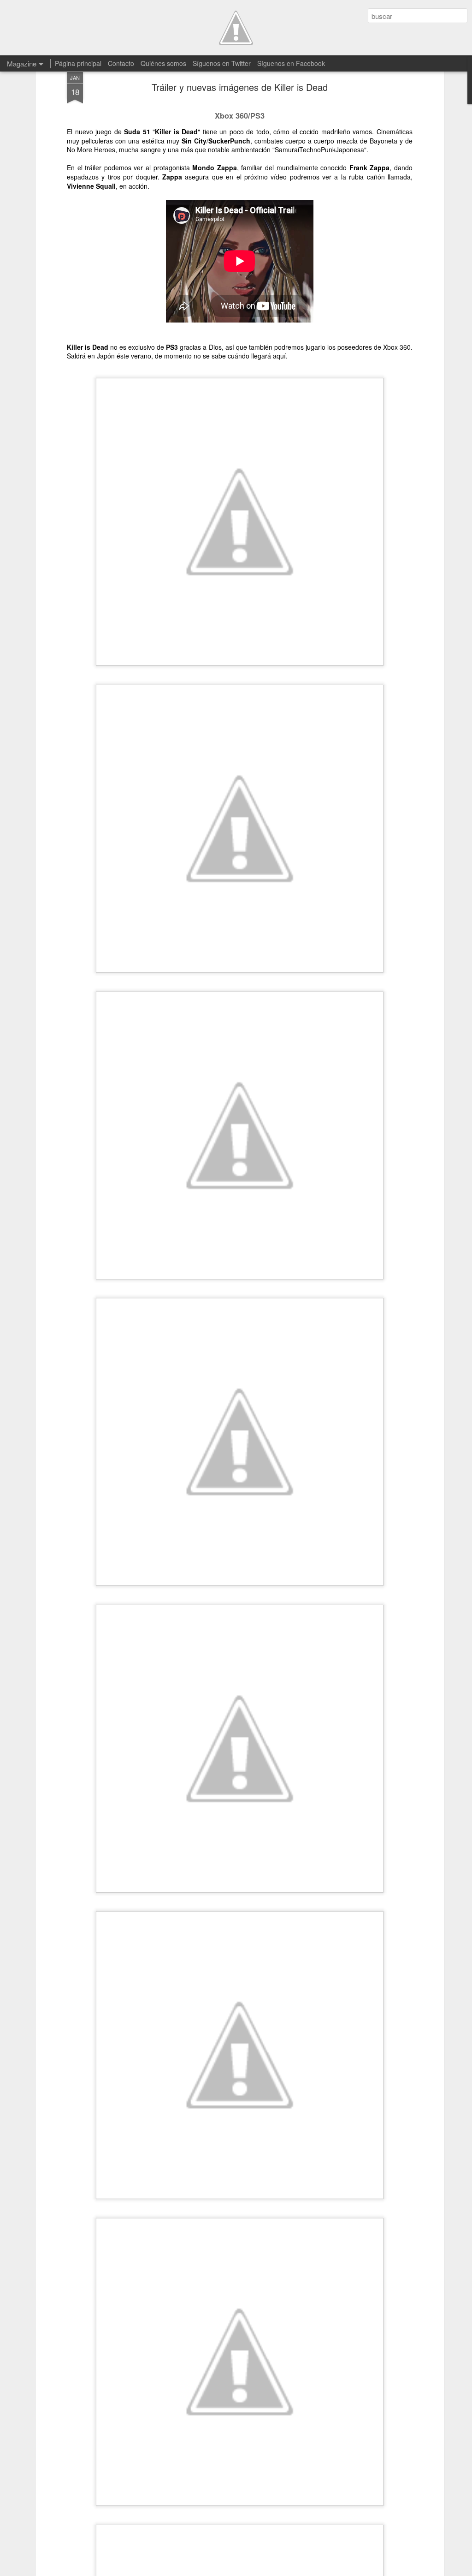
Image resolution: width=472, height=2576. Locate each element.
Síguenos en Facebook (291, 63)
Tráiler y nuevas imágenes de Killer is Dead (240, 87)
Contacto (121, 63)
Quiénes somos (163, 63)
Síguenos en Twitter (222, 63)
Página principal (78, 63)
